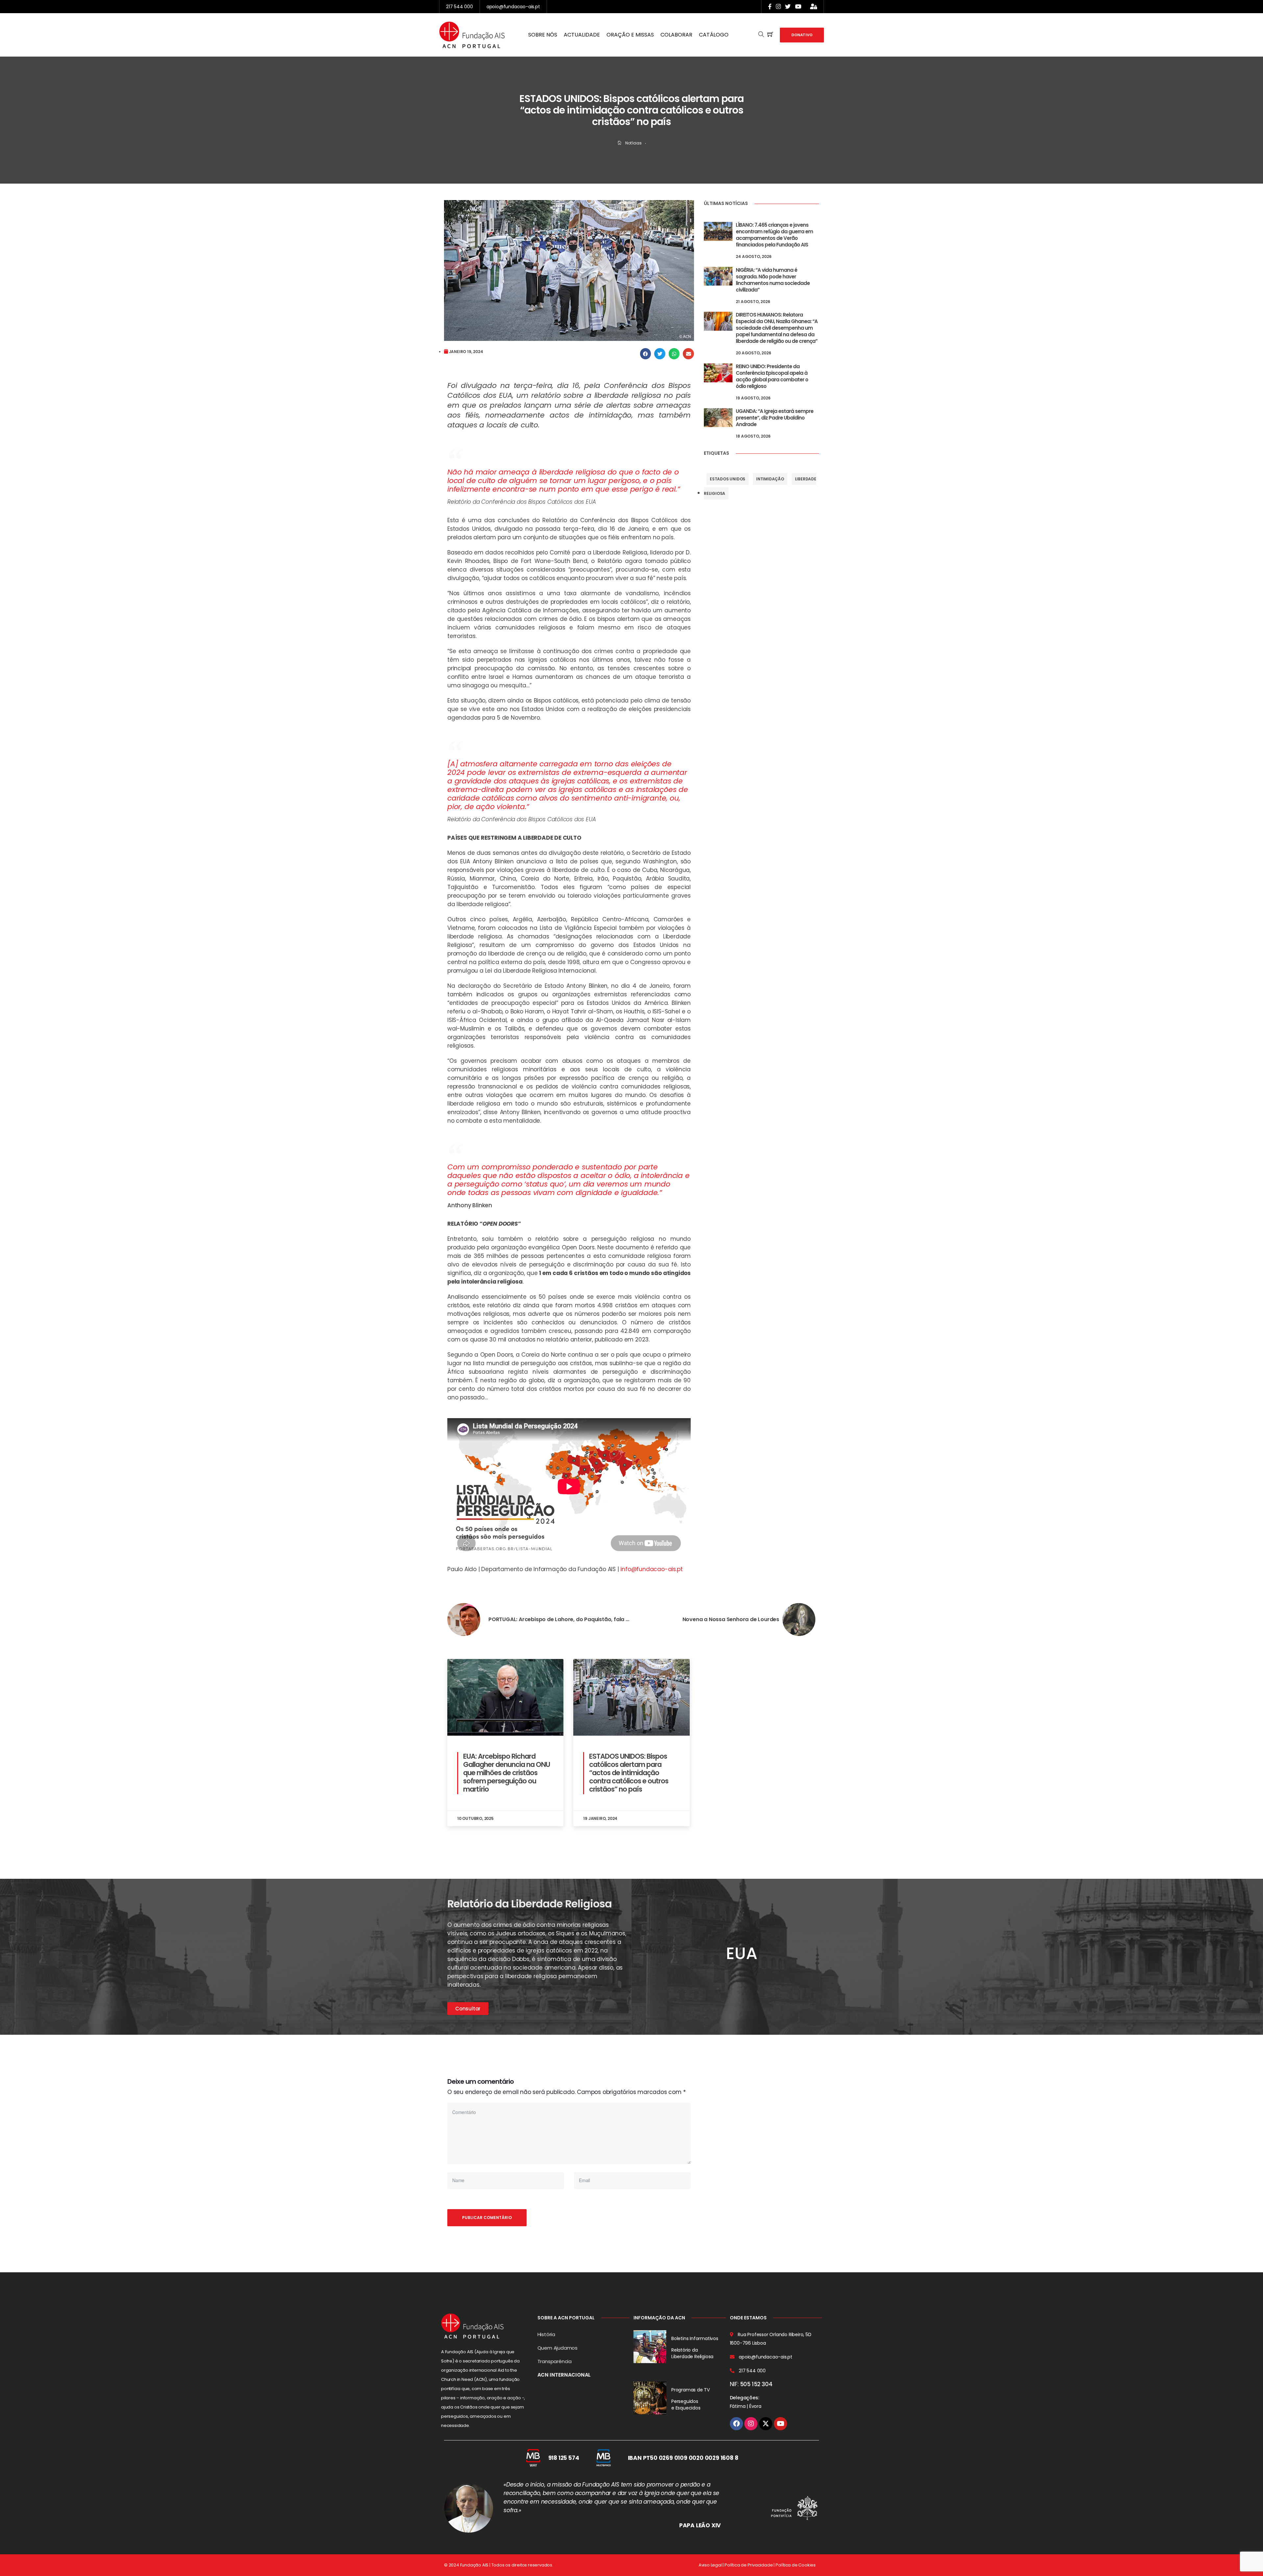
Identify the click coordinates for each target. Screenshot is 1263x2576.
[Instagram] (751, 2424)
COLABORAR (676, 35)
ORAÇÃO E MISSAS (630, 35)
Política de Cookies (796, 2565)
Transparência (555, 2361)
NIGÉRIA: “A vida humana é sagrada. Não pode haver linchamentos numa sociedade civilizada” (773, 280)
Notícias (633, 143)
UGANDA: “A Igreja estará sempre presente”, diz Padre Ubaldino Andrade (775, 418)
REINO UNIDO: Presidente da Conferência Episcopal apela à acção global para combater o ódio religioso (772, 376)
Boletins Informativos (695, 2338)
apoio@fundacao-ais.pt (513, 7)
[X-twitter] (766, 2424)
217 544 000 (459, 7)
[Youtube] (780, 2424)
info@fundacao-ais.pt (651, 1569)
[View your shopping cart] (770, 35)
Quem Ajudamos (557, 2348)
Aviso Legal (710, 2565)
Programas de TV (691, 2390)
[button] (646, 354)
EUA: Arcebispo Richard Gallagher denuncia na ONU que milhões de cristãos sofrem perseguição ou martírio (507, 1773)
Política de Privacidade (749, 2565)
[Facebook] (736, 2424)
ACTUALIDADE (582, 35)
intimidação (770, 479)
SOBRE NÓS (543, 35)
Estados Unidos (728, 479)
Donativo (802, 35)
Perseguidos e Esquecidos (686, 2405)
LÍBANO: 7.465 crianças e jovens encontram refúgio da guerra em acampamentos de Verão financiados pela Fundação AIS (774, 235)
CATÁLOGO (714, 35)
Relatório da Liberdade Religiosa (692, 2353)
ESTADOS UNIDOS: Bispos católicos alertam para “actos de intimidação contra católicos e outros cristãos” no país (629, 1773)
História (546, 2334)
